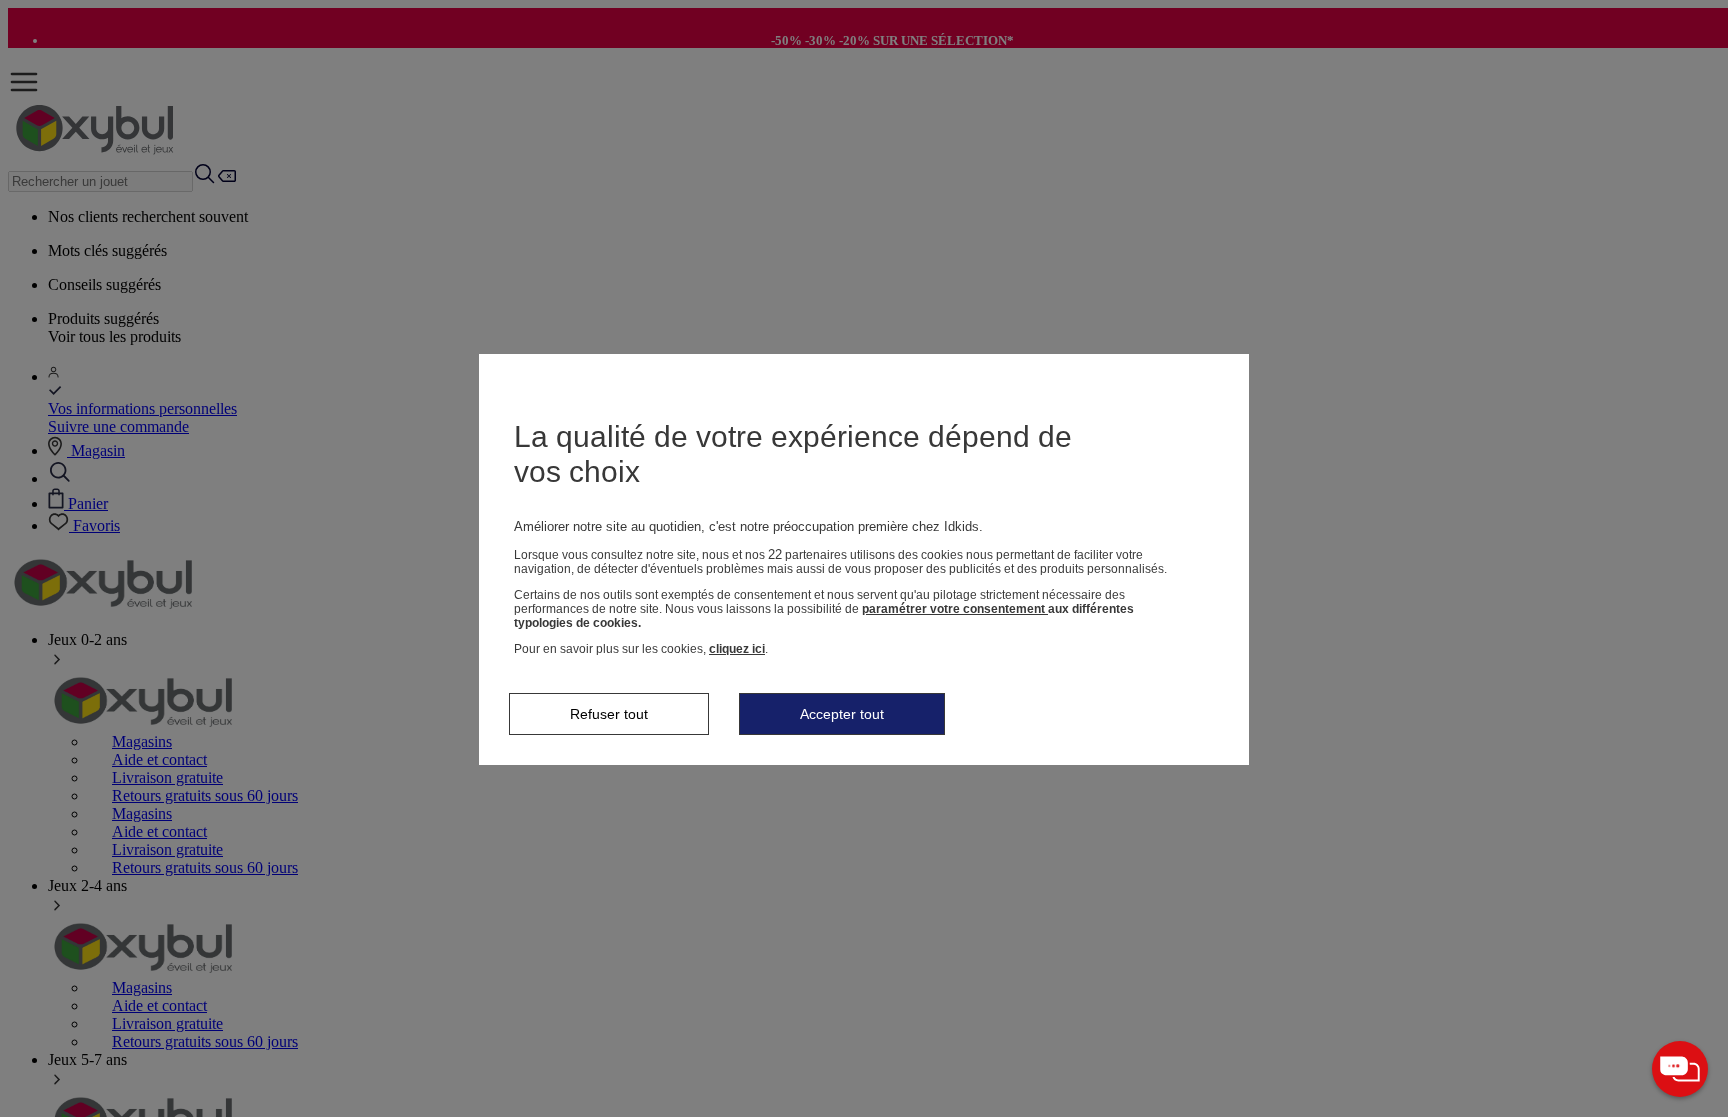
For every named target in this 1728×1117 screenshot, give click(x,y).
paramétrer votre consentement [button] (955, 609)
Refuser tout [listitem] (609, 714)
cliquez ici (737, 649)
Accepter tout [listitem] (842, 714)
